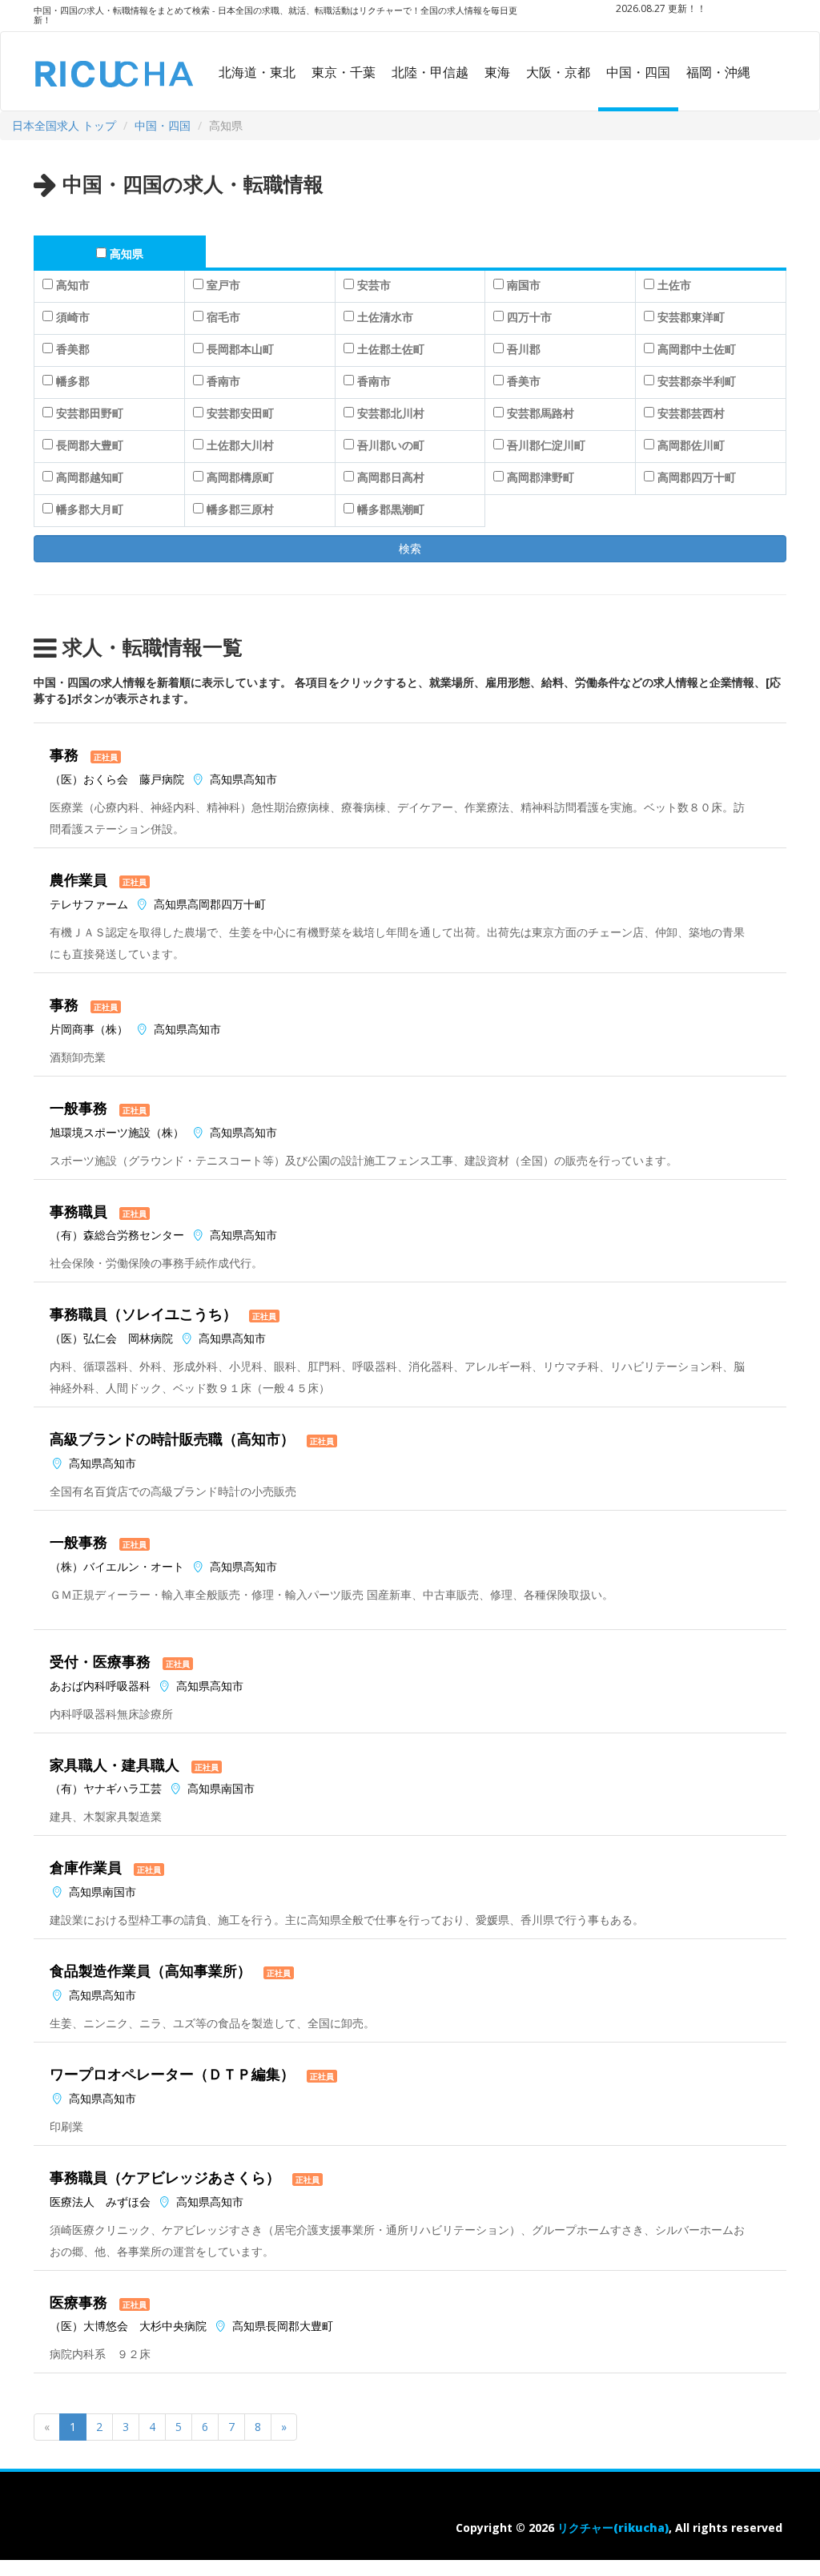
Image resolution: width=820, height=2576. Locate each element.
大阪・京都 (558, 72)
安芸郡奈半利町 (697, 381)
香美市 (524, 381)
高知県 (127, 254)
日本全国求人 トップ (64, 125)
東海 (497, 72)
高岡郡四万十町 (697, 477)
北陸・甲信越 (430, 72)
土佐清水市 (385, 317)
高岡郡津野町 (541, 477)
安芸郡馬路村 (541, 413)
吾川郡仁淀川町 (546, 445)
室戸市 (223, 285)
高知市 (73, 285)
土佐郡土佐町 (391, 349)
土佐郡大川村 (240, 445)
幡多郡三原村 (240, 509)
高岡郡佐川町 (691, 445)
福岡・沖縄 (718, 72)
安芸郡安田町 (240, 413)
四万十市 (529, 317)
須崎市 (73, 317)
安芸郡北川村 (391, 413)
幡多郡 (73, 381)
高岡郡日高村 (391, 477)
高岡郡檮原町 (240, 477)
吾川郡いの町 (391, 445)
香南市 (223, 381)
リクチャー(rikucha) (613, 2528)
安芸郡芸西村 (691, 413)
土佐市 (674, 285)
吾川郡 (524, 349)
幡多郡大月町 (90, 509)
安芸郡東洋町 (691, 317)
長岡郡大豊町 (90, 445)
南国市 (524, 285)
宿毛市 (223, 317)
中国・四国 (638, 72)
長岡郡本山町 (240, 349)
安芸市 (374, 285)
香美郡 (73, 349)
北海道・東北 (257, 72)
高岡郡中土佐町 (697, 349)
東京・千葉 (344, 72)
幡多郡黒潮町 (391, 509)
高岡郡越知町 (90, 477)
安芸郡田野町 (90, 413)
